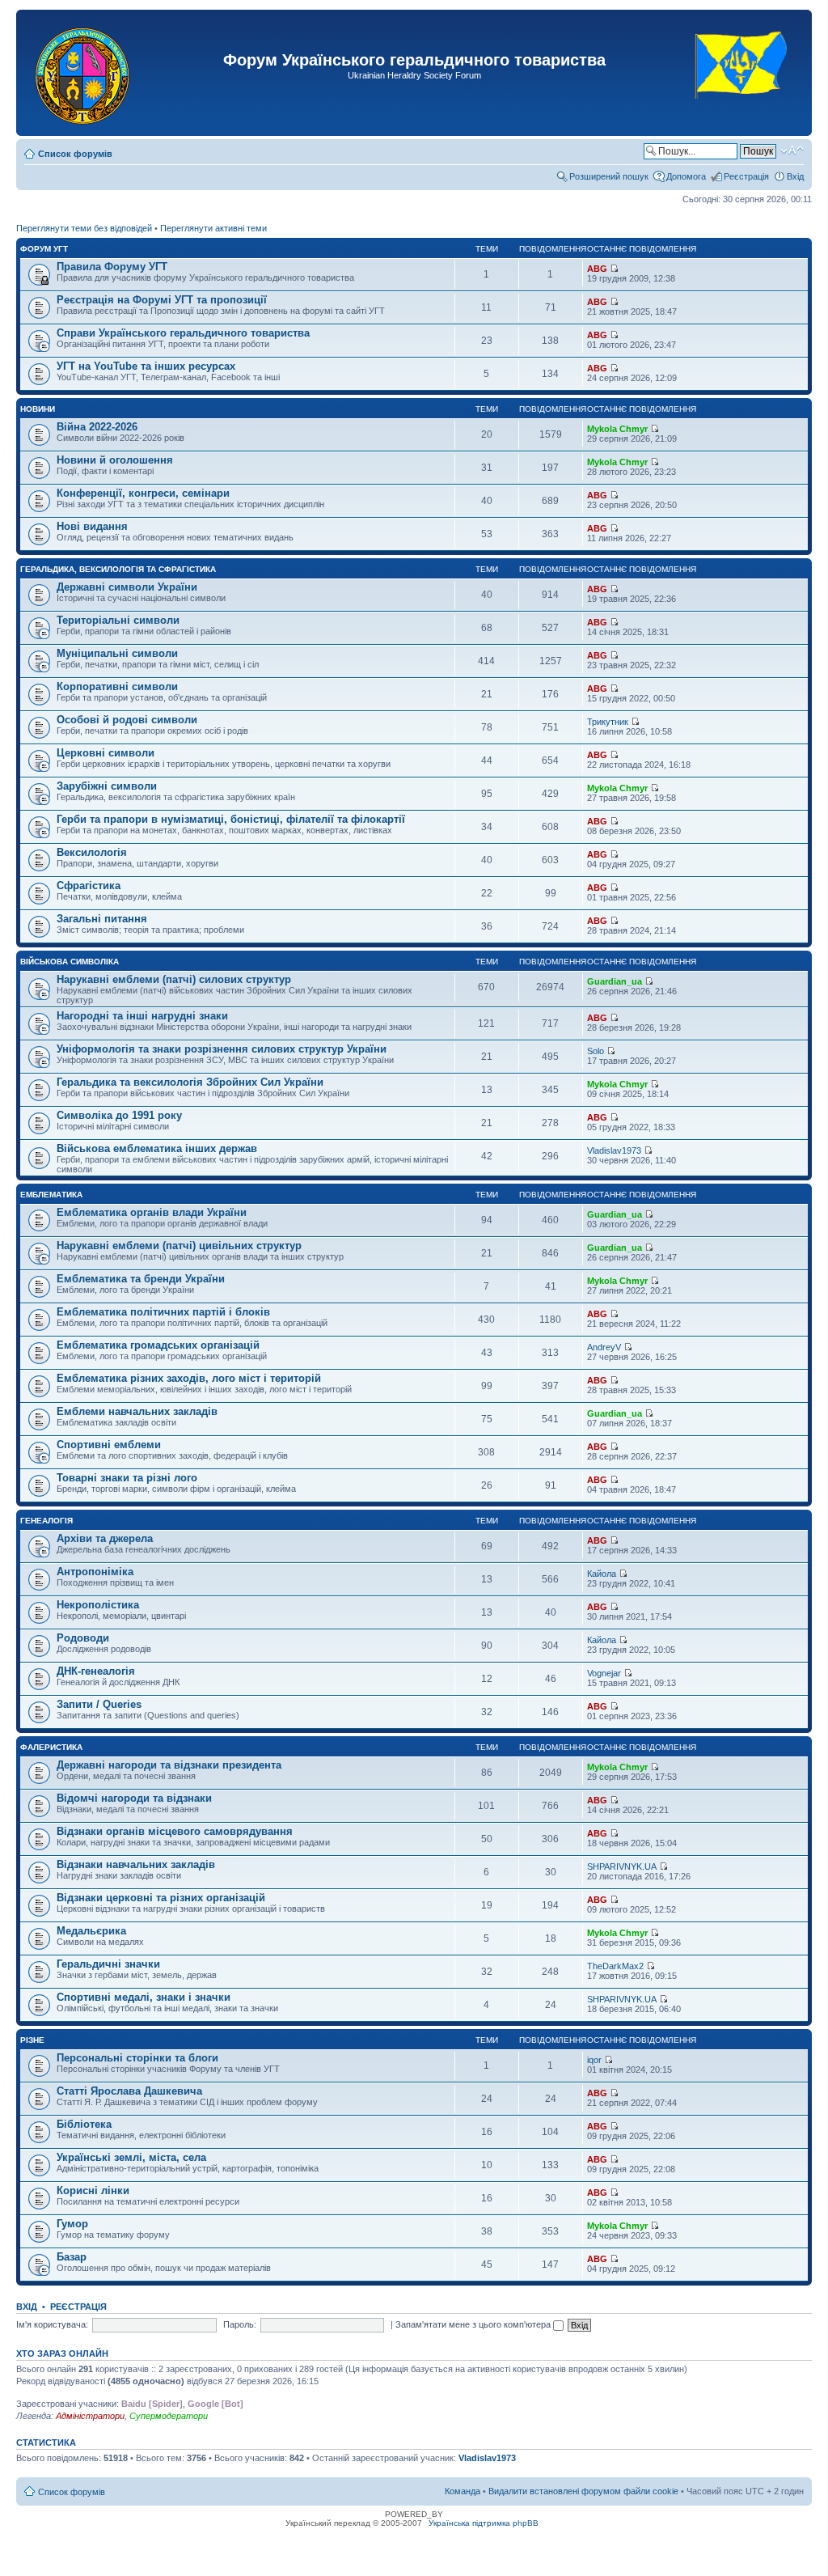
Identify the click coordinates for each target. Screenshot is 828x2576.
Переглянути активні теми (213, 228)
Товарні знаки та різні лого (127, 1478)
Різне (32, 2040)
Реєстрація (746, 176)
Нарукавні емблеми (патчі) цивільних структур (179, 1246)
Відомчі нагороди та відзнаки (134, 1798)
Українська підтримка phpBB (484, 2523)
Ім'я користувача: (52, 2324)
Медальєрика (91, 1931)
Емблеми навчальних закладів (137, 1411)
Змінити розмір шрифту (792, 150)
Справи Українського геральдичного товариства (183, 333)
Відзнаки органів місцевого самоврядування (175, 1831)
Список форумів (75, 154)
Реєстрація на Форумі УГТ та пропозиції (162, 300)
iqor (594, 2060)
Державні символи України (127, 587)
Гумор (72, 2224)
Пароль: (240, 2324)
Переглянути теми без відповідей (84, 228)
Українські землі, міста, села (131, 2157)
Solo (596, 1051)
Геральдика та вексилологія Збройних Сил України (190, 1082)
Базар (72, 2257)
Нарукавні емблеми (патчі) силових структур (174, 979)
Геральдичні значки (108, 1964)
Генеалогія (46, 1521)
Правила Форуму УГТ (112, 267)
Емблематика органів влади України (152, 1212)
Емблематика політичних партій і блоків (163, 1312)
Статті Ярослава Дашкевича (129, 2091)
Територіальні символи (118, 620)
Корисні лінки (93, 2190)
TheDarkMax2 (615, 1966)
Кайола (602, 1574)
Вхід (795, 176)
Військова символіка (70, 962)
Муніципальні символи (117, 653)
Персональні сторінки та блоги (137, 2058)
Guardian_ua (615, 981)
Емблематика (51, 1195)
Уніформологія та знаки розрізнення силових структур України (222, 1049)
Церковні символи (106, 753)
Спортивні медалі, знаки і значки (144, 1997)
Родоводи (83, 1638)
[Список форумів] (84, 73)
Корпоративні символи (117, 686)
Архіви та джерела (105, 1538)
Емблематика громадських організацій (158, 1345)
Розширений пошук (609, 176)
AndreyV (604, 1347)
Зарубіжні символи (107, 786)
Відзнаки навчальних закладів (136, 1864)
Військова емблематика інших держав (157, 1148)
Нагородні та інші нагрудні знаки (142, 1016)
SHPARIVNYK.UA (622, 1866)
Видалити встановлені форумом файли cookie (583, 2491)
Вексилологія (92, 852)
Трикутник (608, 722)
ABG (597, 269)
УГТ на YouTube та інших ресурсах (146, 366)
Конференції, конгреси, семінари (143, 493)
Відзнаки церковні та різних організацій (161, 1898)
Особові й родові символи (127, 720)
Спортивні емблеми (109, 1445)
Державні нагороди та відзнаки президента (169, 1765)
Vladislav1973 (614, 1150)
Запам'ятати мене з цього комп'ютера (474, 2324)
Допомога (686, 176)
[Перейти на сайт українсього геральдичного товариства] (742, 113)
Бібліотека (84, 2124)
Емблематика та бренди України (141, 1279)
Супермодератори (169, 2416)
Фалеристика (51, 1747)
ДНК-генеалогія (96, 1671)
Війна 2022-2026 (97, 427)
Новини (38, 409)
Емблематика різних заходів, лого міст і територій (189, 1378)
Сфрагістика (89, 885)
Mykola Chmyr (617, 429)
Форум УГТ (44, 249)
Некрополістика (98, 1605)
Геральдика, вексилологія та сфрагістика (118, 569)
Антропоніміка (95, 1572)
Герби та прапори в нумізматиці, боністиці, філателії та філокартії (231, 819)
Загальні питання (102, 919)
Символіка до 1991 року (119, 1115)
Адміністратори (90, 2416)
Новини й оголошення (115, 460)
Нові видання (92, 526)
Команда (463, 2491)
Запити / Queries (99, 1704)
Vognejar (604, 1673)
